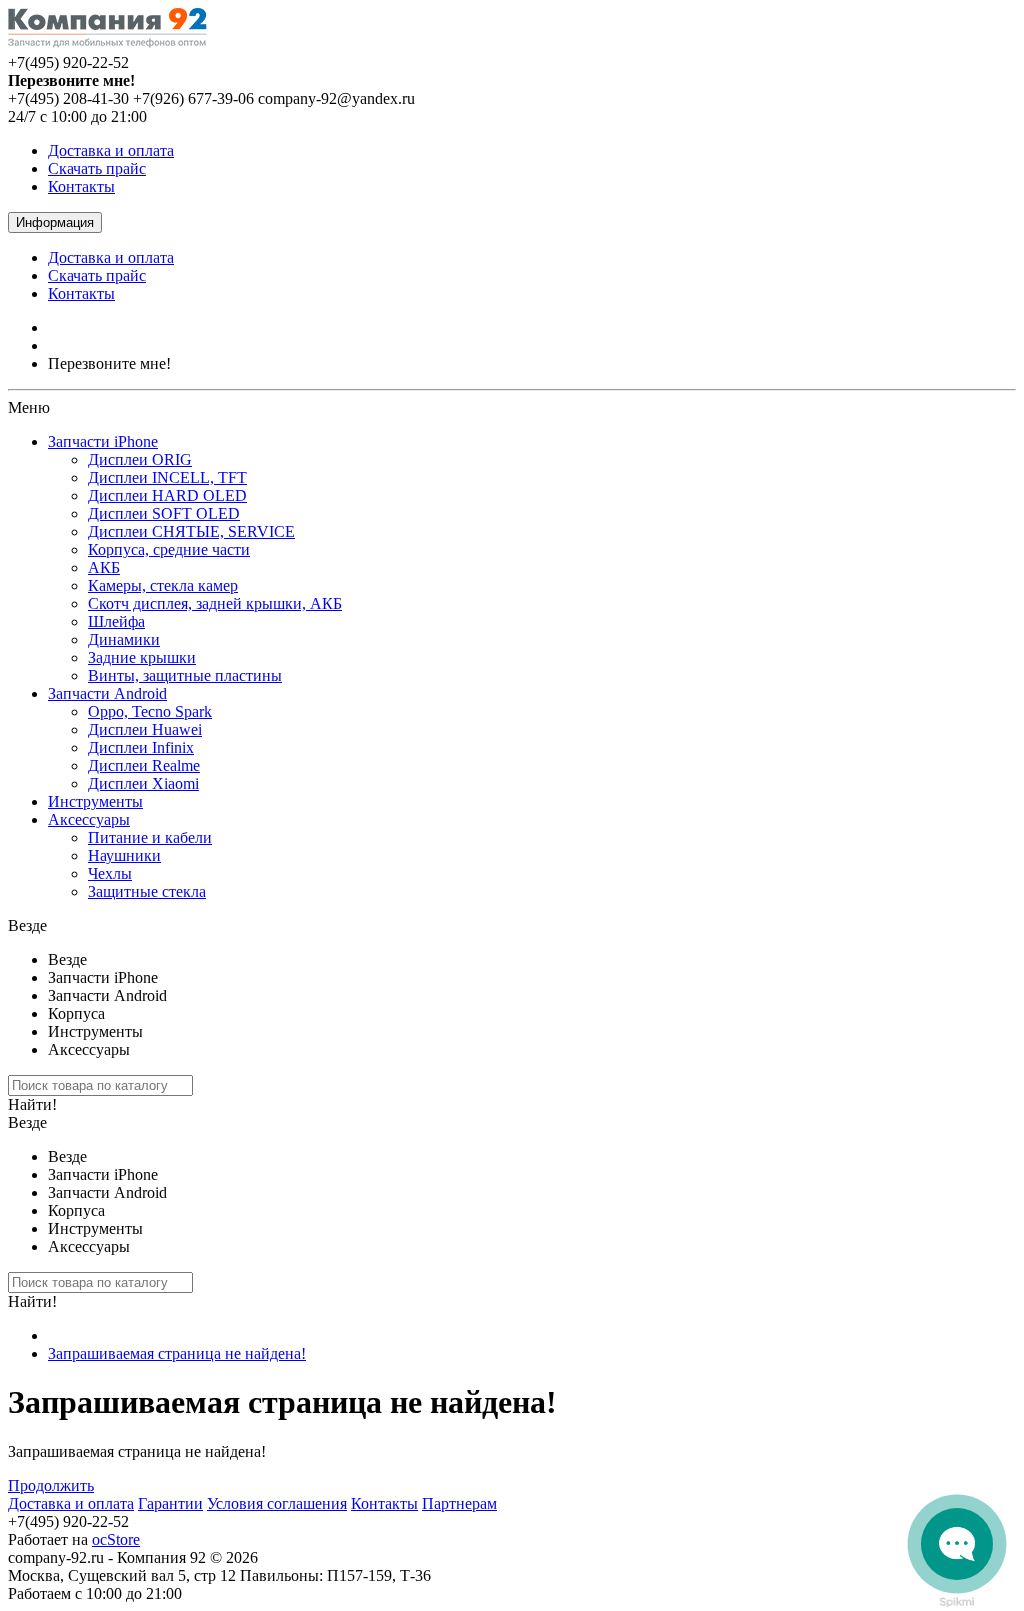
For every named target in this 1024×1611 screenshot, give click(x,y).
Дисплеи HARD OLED (167, 495)
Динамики (124, 639)
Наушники (124, 855)
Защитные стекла (147, 891)
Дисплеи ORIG (140, 459)
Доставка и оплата (111, 150)
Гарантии (170, 1503)
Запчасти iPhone (103, 441)
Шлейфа (116, 621)
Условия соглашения (277, 1503)
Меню (29, 407)
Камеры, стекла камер (163, 585)
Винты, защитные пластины (185, 675)
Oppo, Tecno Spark (150, 711)
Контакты (81, 186)
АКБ (104, 567)
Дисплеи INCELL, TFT (167, 477)
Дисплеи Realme (144, 765)
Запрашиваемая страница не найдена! (177, 1353)
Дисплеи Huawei (145, 729)
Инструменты (95, 801)
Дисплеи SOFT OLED (164, 513)
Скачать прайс (97, 168)
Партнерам (459, 1503)
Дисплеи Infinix (141, 747)
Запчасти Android (107, 693)
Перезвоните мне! (109, 363)
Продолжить (51, 1485)
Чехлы (110, 873)
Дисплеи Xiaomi (143, 783)
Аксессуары (89, 819)
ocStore (116, 1539)
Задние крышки (142, 657)
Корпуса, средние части (169, 549)
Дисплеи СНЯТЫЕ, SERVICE (191, 531)
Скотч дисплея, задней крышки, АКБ (215, 603)
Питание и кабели (150, 837)
